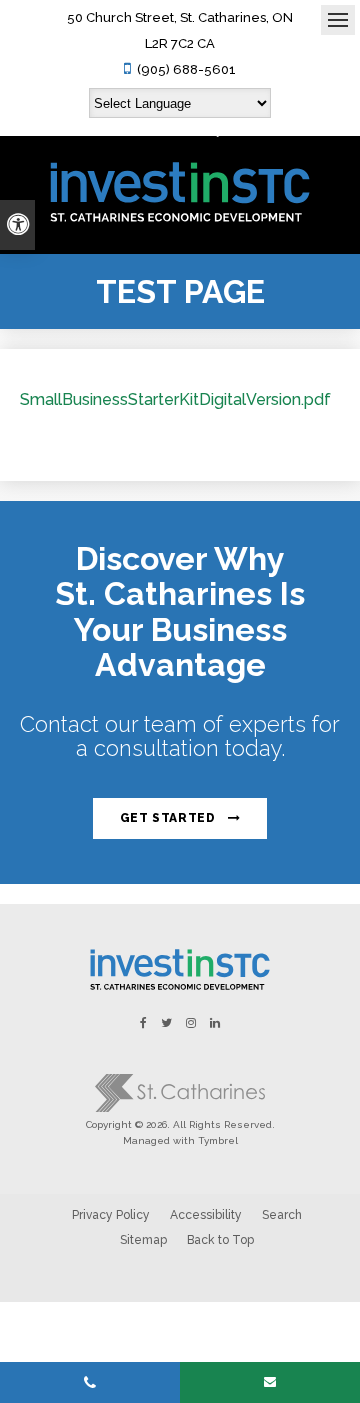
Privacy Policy (111, 1215)
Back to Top (220, 1240)
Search (282, 1215)
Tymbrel (218, 1140)
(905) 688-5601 (186, 69)
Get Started (168, 818)
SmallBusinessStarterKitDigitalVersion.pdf (175, 399)
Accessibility (206, 1215)
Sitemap (143, 1240)
